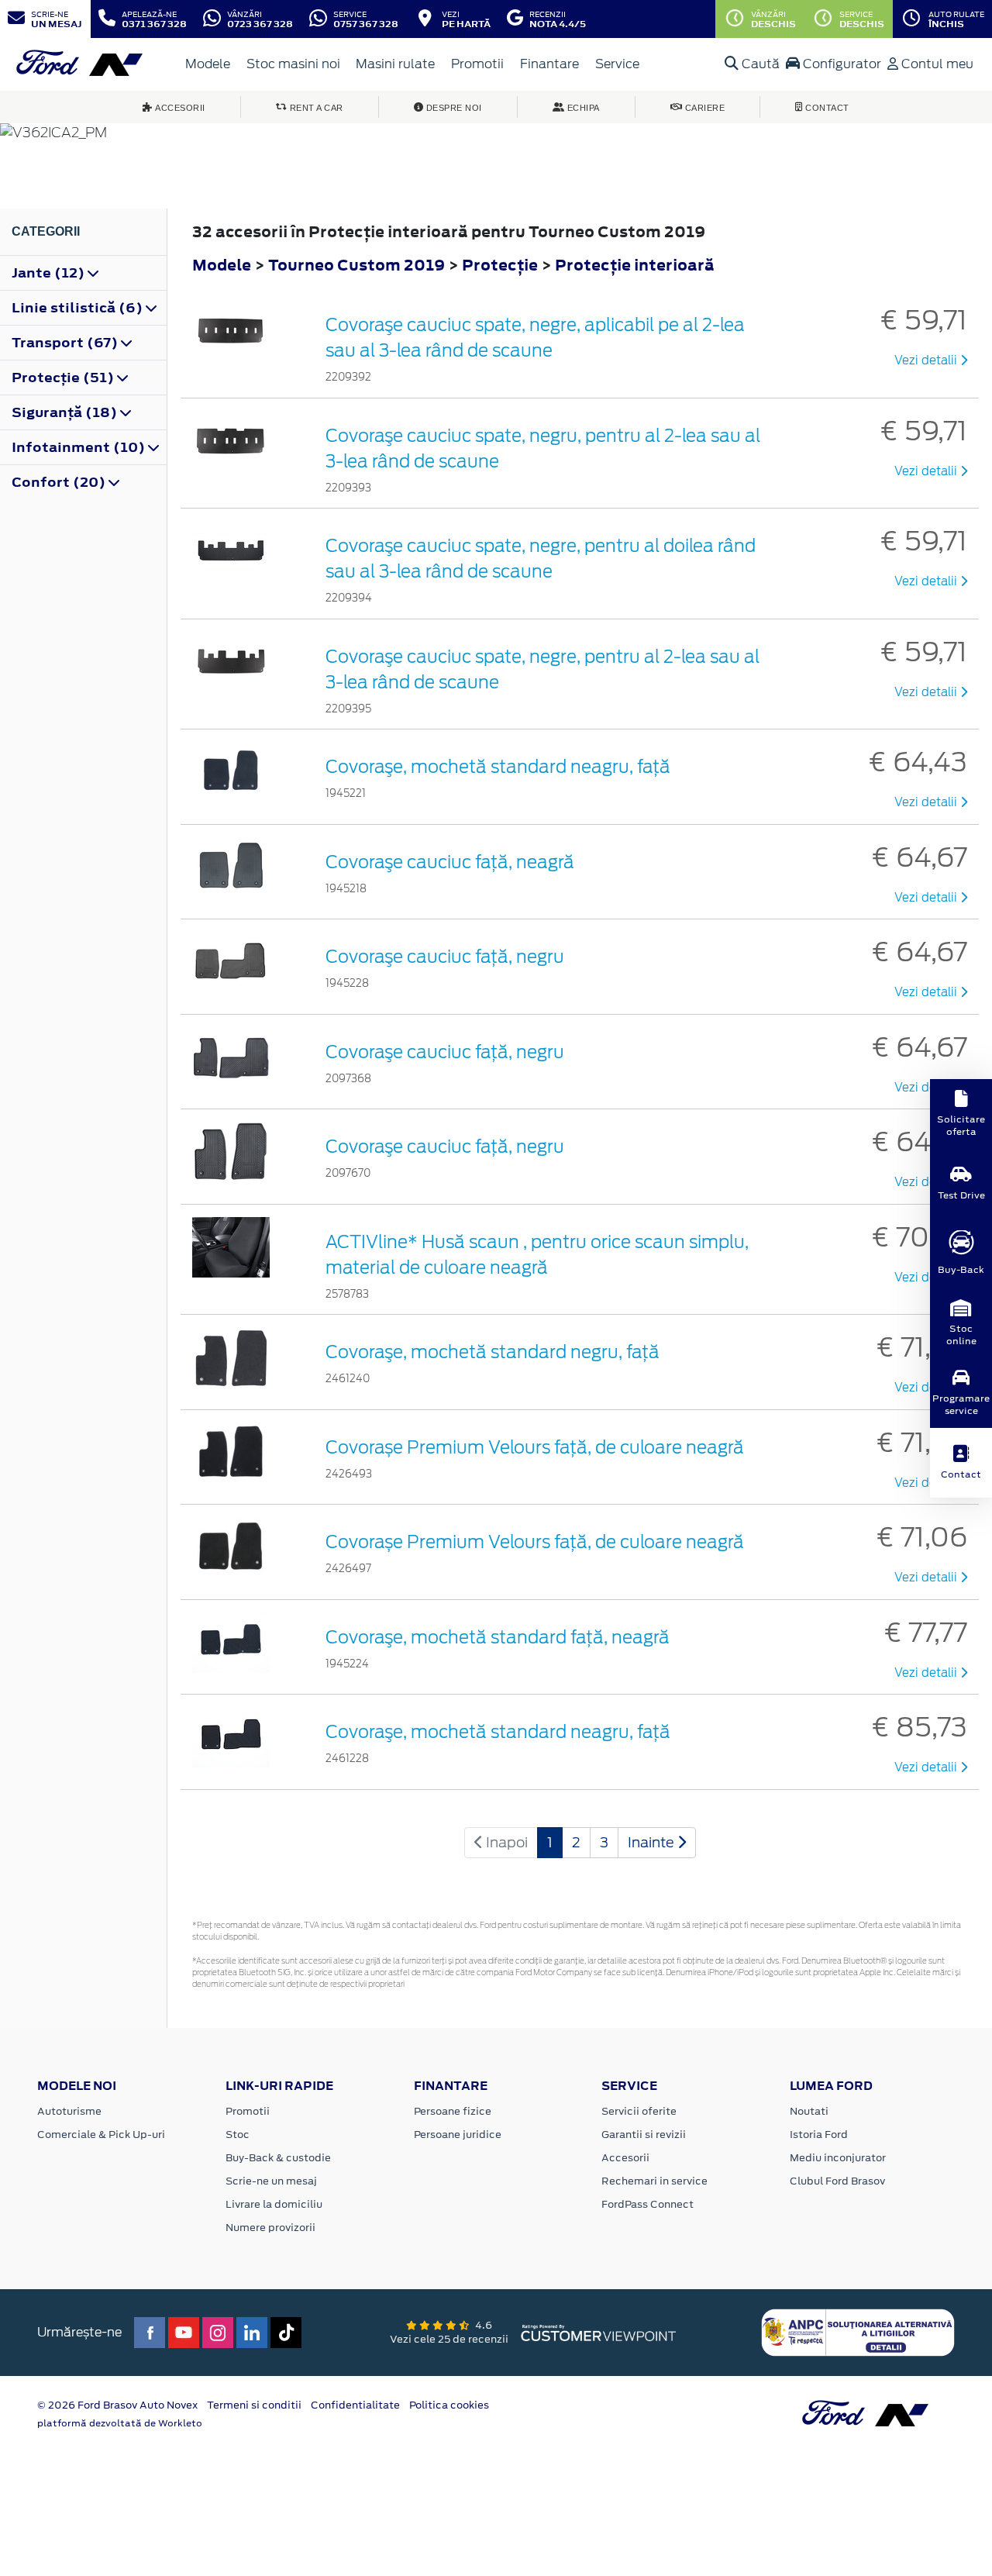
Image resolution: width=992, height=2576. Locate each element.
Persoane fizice (453, 2111)
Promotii (477, 64)
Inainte (653, 1842)
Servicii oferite (639, 2111)
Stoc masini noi (293, 64)
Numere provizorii (270, 2228)
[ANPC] (858, 2332)
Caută (759, 64)
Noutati (809, 2111)
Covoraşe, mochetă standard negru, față (493, 1352)
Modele (208, 64)
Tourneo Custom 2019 (356, 265)
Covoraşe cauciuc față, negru (445, 1052)
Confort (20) (60, 482)
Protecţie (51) (64, 378)
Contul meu (936, 64)
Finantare (549, 64)
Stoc (238, 2135)
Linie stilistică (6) (79, 308)
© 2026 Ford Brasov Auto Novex (117, 2405)
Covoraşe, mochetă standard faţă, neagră (498, 1637)
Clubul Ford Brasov (837, 2181)
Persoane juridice (458, 2135)
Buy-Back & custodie (278, 2158)
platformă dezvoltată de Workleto (120, 2423)
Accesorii (625, 2158)
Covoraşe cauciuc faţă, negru (445, 957)
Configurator (840, 64)
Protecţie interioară (635, 265)
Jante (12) (50, 273)
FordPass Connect (648, 2204)
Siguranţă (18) (66, 412)
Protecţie (501, 265)
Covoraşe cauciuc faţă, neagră (450, 862)
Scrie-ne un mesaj (271, 2181)
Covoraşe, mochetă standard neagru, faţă (498, 767)
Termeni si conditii (254, 2405)
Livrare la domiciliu (274, 2204)
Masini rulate (395, 64)
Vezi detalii (927, 360)
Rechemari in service (654, 2181)
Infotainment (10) (80, 447)
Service (617, 64)
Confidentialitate (355, 2405)
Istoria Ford (819, 2135)
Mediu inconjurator (838, 2158)
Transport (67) (66, 343)
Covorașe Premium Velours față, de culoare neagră (535, 1447)
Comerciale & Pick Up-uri (101, 2135)
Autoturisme (69, 2111)
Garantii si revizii (644, 2135)
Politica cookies (449, 2405)
